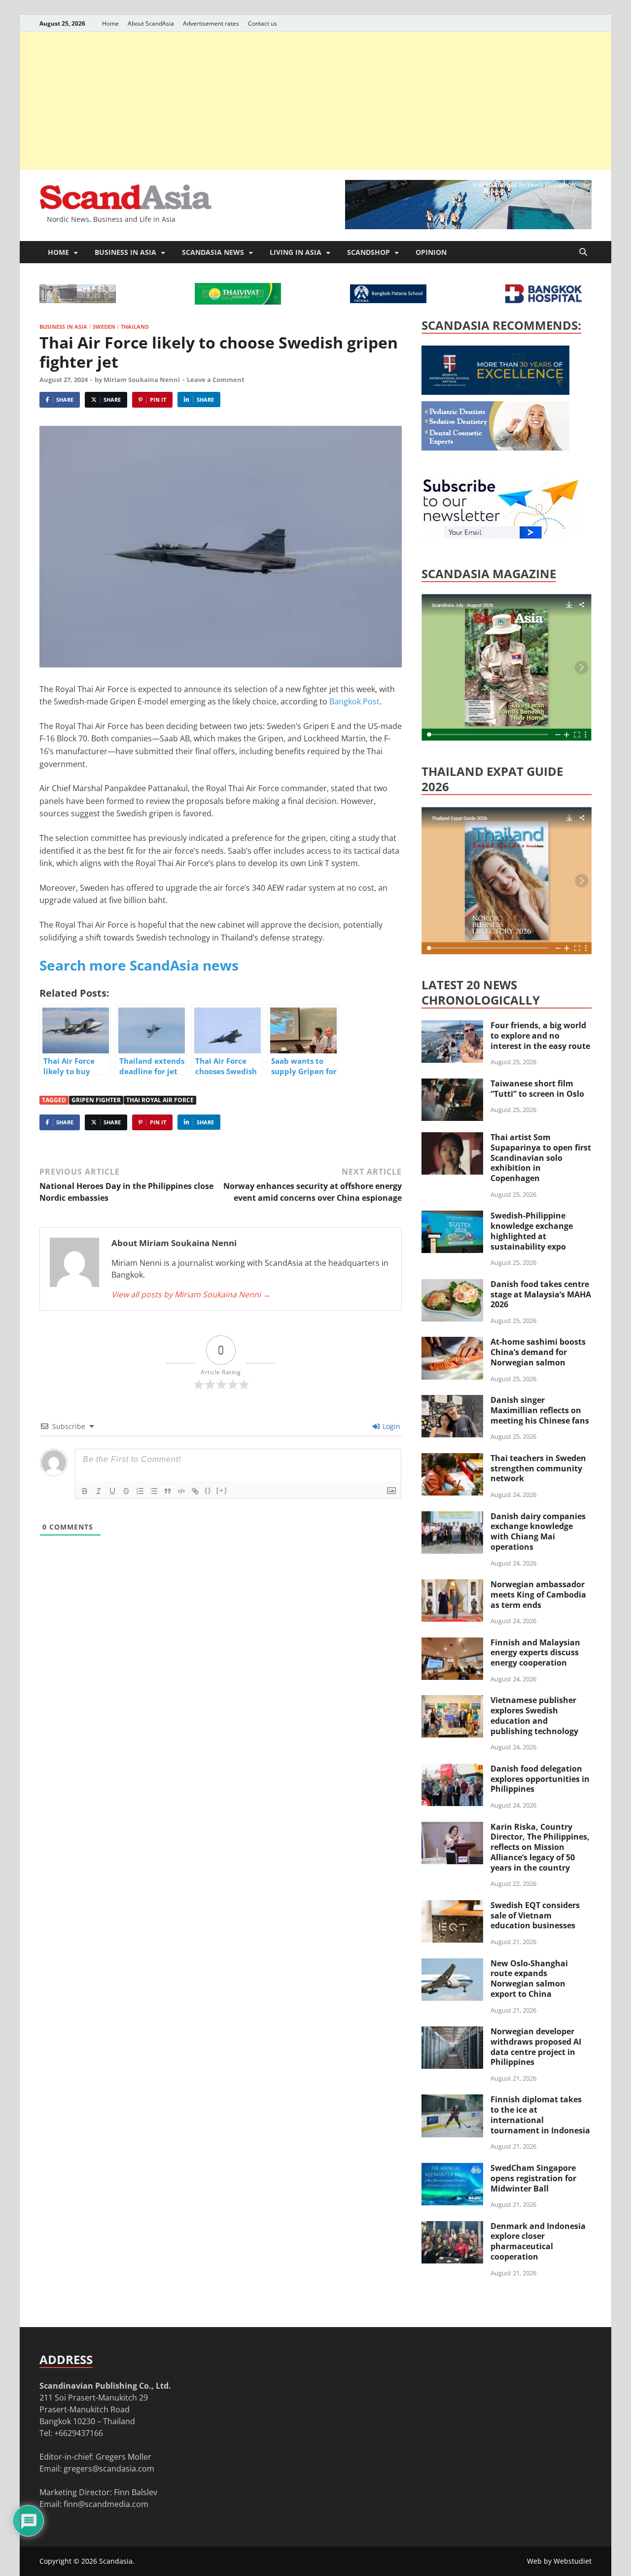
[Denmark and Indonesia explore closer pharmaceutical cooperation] (452, 2227)
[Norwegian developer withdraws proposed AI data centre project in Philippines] (452, 2032)
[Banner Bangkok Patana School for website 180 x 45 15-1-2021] (388, 300)
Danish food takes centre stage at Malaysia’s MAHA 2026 (541, 1294)
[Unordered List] (154, 1491)
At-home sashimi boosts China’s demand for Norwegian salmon (538, 1352)
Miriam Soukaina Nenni (142, 380)
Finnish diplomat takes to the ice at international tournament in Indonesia (540, 2115)
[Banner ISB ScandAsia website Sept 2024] (468, 226)
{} (208, 1490)
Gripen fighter (96, 1100)
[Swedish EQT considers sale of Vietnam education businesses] (452, 1906)
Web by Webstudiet (559, 2561)
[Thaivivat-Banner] (238, 302)
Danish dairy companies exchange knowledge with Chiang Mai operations (538, 1532)
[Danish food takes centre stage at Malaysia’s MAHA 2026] (452, 1285)
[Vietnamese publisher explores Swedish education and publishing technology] (452, 1701)
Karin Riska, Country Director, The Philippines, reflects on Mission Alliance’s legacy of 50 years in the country (540, 1847)
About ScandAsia (151, 23)
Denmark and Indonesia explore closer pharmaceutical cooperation (538, 2241)
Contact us (263, 23)
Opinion (431, 252)
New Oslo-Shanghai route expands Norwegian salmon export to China (529, 1979)
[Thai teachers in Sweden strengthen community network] (452, 1459)
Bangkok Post (353, 701)
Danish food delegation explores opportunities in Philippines (540, 1779)
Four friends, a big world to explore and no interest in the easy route (540, 1036)
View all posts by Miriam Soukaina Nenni (191, 1294)
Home (110, 23)
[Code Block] (181, 1491)
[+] (222, 1490)
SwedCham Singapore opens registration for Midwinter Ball (533, 2178)
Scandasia (116, 2561)
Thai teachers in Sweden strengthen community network (538, 1468)
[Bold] (85, 1491)
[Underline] (112, 1491)
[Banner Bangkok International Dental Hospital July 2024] (495, 448)
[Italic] (99, 1491)
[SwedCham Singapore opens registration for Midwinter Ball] (452, 2169)
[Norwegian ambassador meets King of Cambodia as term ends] (452, 1585)
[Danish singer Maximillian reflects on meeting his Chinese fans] (452, 1401)
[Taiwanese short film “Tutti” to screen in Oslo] (452, 1084)
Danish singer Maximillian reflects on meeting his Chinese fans (540, 1410)
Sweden (104, 327)
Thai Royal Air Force (160, 1100)
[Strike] (126, 1491)
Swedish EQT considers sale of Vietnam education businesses (535, 1915)
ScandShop (368, 252)
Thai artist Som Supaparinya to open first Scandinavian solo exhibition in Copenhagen (541, 1158)
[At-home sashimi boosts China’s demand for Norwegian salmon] (452, 1343)
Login (390, 1426)
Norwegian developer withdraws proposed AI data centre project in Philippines (536, 2047)
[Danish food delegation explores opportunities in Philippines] (452, 1770)
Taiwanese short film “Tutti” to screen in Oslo (537, 1089)
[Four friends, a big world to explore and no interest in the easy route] (452, 1026)
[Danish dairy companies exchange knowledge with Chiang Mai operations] (452, 1517)
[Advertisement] (315, 101)
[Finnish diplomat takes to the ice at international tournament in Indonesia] (452, 2100)
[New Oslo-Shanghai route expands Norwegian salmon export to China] (452, 1964)
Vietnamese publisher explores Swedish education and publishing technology (534, 1715)
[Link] (195, 1491)
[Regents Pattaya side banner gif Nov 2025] (495, 392)
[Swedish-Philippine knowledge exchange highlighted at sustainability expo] (452, 1217)
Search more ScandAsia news (139, 965)
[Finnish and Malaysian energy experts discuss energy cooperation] (452, 1643)
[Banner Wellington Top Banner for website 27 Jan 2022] (78, 300)
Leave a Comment (216, 380)
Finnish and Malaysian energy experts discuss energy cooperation (535, 1653)
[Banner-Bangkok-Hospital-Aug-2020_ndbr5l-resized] (543, 300)
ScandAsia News (213, 252)
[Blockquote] (168, 1491)
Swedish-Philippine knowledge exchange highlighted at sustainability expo (532, 1231)
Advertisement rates (211, 23)
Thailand (135, 327)
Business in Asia (125, 252)
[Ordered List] (140, 1491)
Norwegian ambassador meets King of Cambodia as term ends (538, 1595)
